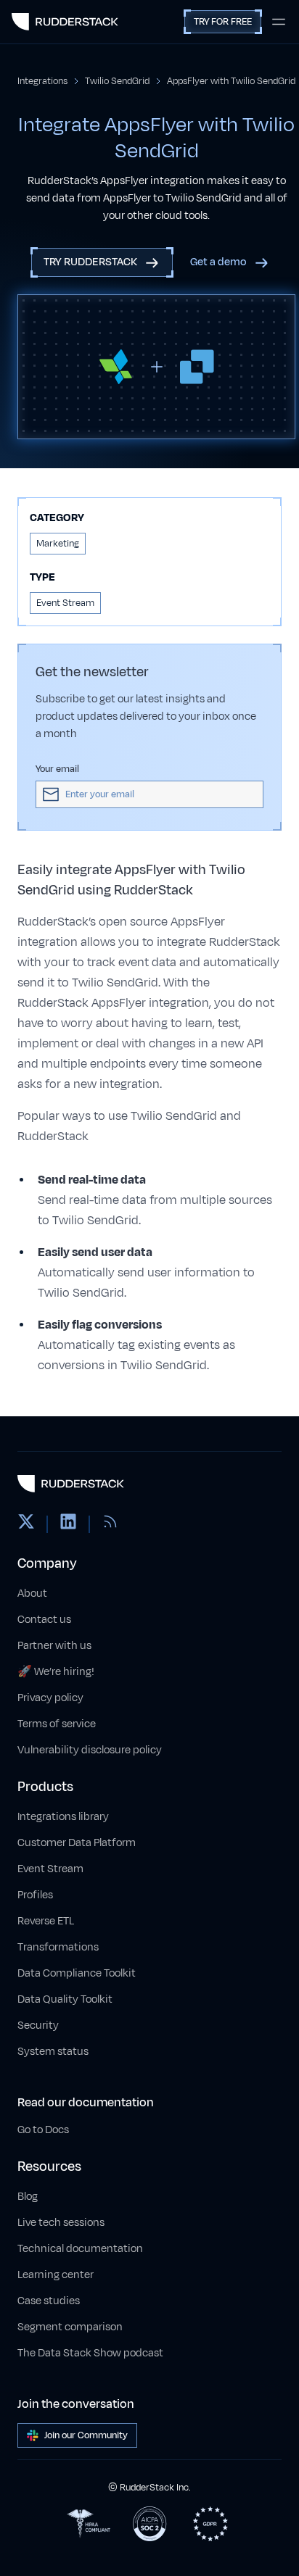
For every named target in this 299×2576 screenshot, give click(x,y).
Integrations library (63, 1817)
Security (38, 2026)
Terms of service (57, 1724)
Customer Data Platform (77, 1843)
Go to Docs (43, 2130)
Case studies (49, 2301)
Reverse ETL (46, 1921)
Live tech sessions (61, 2223)
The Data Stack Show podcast (90, 2353)
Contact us (44, 1620)
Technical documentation (80, 2249)
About (32, 1594)
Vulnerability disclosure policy (90, 1750)
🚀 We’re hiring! (56, 1672)
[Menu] (279, 22)
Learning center (56, 2275)
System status (53, 2052)
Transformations (58, 1947)
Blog (28, 2197)
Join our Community (86, 2435)
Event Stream (50, 1869)
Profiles (35, 1895)
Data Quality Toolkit (65, 1999)
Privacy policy (50, 1698)
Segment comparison (70, 2327)
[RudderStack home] (65, 22)
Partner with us (54, 1646)
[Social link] (26, 1524)
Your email (57, 769)
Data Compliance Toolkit (77, 1973)
